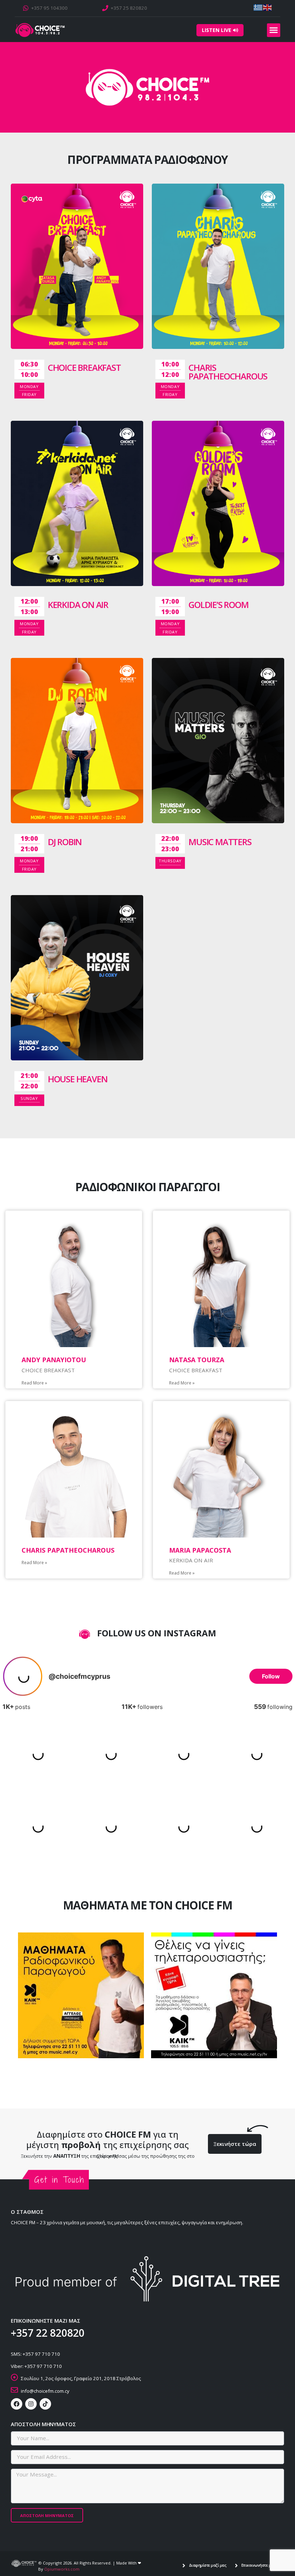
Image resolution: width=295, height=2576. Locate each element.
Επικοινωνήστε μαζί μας (263, 2565)
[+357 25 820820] (105, 8)
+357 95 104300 (49, 8)
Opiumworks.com (62, 2569)
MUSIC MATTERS (220, 842)
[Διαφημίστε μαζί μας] (184, 2566)
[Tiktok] (45, 2404)
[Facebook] (17, 2404)
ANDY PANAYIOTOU (54, 1360)
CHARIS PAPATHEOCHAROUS (228, 372)
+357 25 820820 (129, 8)
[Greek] (258, 7)
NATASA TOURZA (197, 1360)
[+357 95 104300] (26, 8)
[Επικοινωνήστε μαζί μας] (236, 2566)
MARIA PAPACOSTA (200, 1550)
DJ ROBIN (65, 842)
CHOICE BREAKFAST (84, 367)
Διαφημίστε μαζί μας (208, 2565)
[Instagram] (31, 2404)
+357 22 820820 (48, 2333)
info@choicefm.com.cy (45, 2391)
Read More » (34, 1383)
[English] (268, 7)
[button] (274, 30)
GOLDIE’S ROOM (218, 605)
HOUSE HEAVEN (78, 1079)
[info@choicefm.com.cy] (14, 2390)
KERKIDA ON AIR (78, 605)
